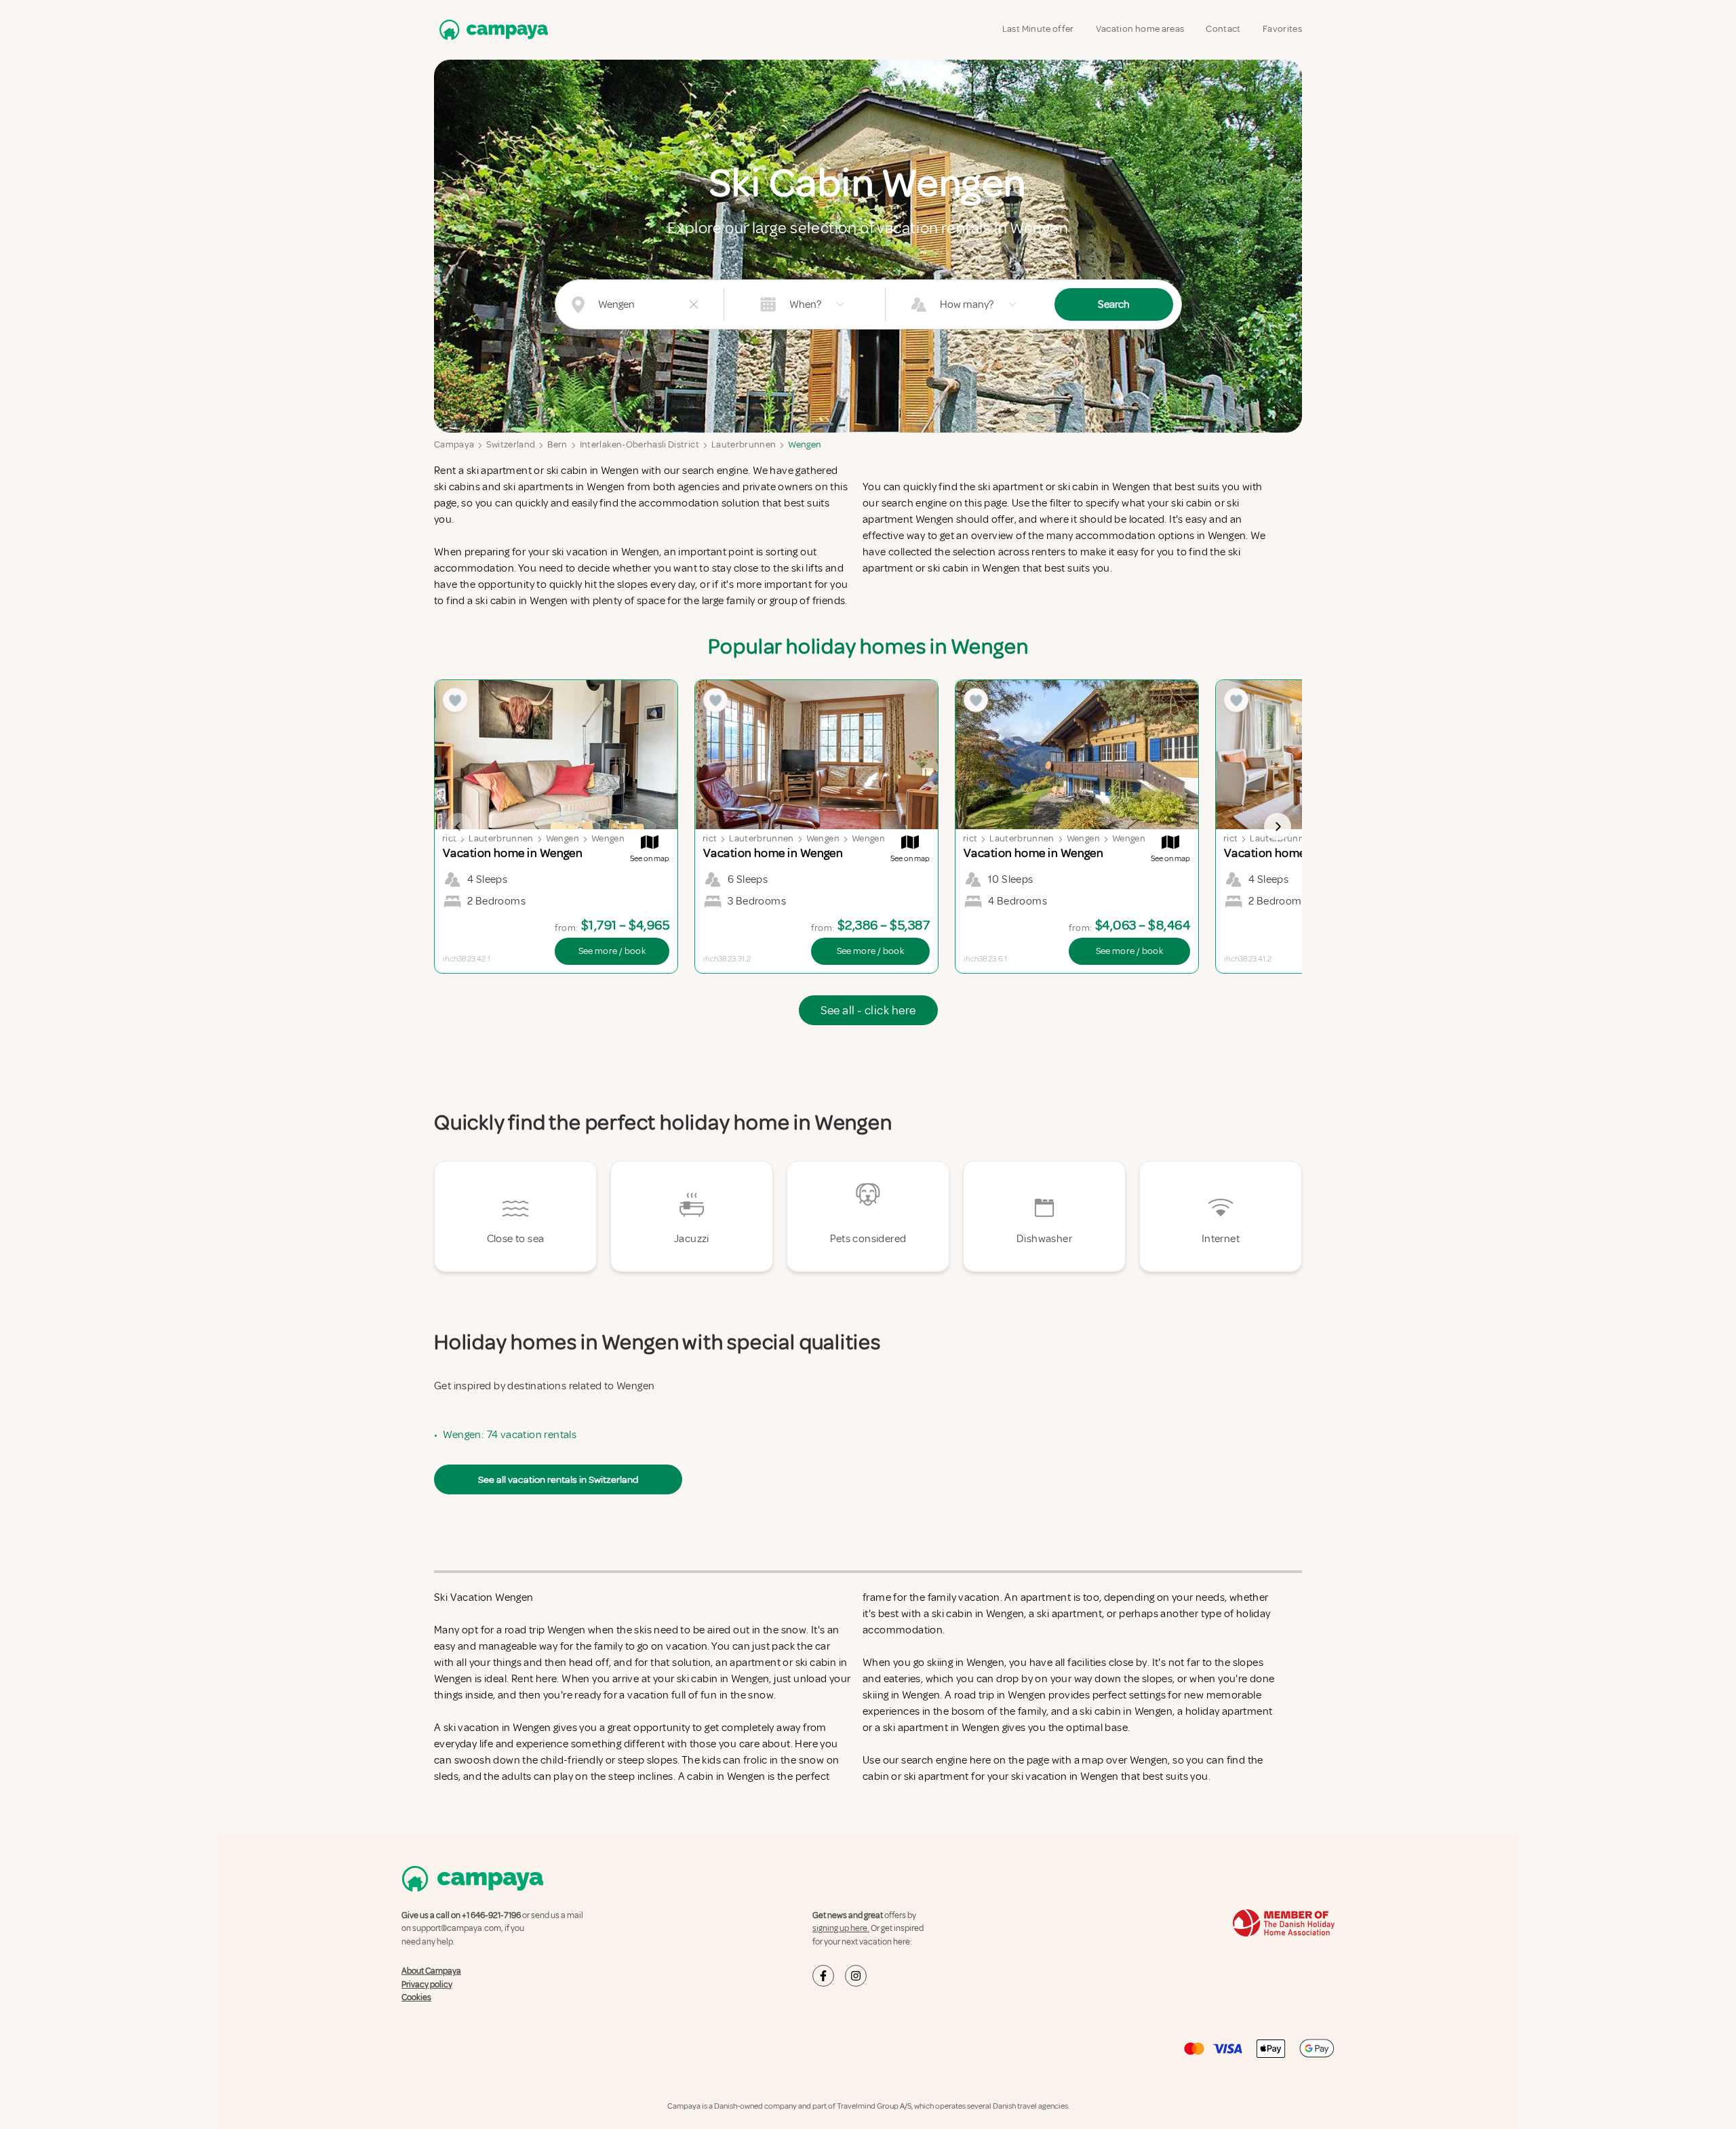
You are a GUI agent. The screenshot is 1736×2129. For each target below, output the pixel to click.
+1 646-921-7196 (491, 1915)
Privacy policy (427, 1985)
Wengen (805, 444)
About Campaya (431, 1971)
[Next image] (1278, 827)
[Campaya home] (491, 29)
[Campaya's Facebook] (823, 1976)
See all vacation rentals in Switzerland (558, 1479)
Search (1114, 304)
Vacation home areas (1140, 29)
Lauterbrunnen (744, 444)
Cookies (416, 1997)
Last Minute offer (1038, 29)
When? (805, 304)
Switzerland (511, 444)
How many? (967, 304)
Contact (1223, 29)
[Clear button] (694, 304)
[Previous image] (458, 827)
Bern (557, 444)
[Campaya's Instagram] (856, 1976)
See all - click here (868, 1010)
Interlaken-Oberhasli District (639, 444)
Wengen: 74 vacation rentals (510, 1435)
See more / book (612, 951)
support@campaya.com (457, 1928)
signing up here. (841, 1928)
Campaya (454, 444)
